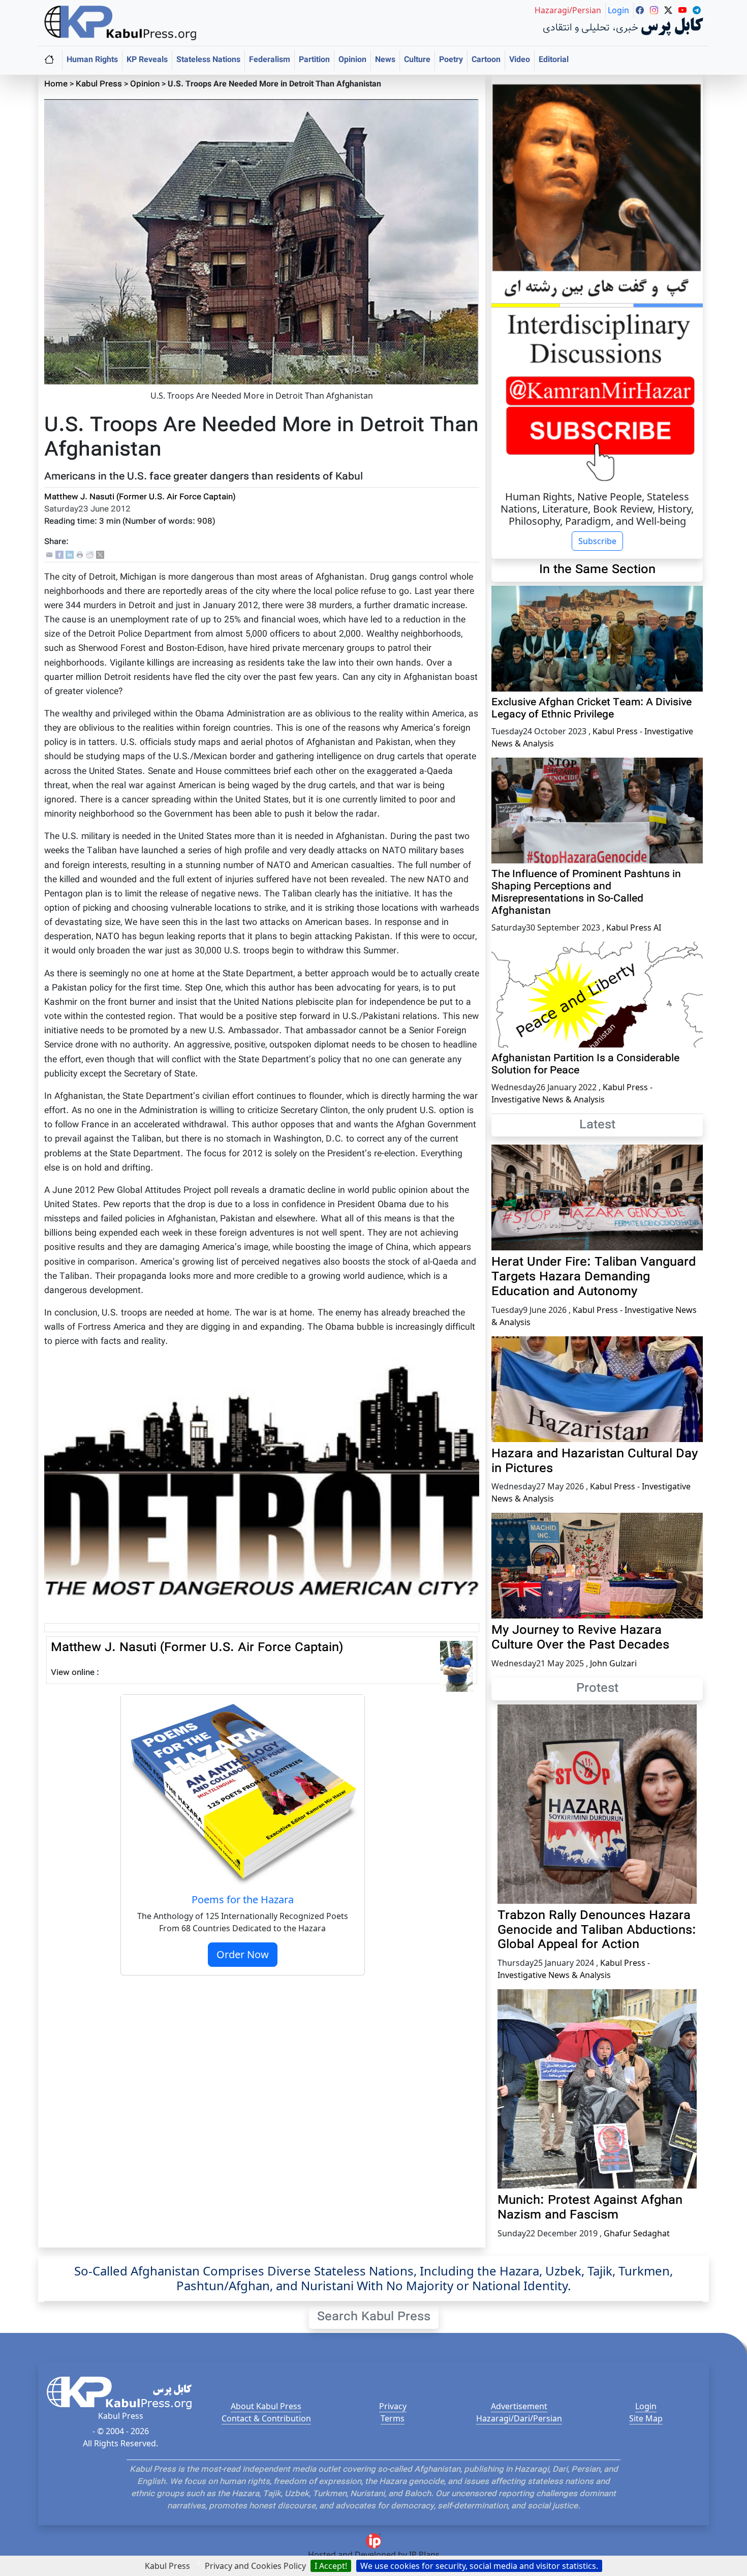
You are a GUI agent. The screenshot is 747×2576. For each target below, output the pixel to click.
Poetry (451, 60)
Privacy (393, 2406)
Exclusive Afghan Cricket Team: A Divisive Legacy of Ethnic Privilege (592, 709)
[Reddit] (90, 556)
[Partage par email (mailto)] (49, 556)
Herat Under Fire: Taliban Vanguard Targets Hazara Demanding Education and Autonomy (594, 1277)
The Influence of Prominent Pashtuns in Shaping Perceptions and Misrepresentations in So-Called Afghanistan (586, 893)
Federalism (270, 60)
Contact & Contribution (266, 2418)
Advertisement (519, 2406)
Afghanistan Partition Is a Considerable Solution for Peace (585, 1065)
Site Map (646, 2418)
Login (646, 2406)
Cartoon (486, 60)
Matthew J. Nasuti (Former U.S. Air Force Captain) (140, 498)
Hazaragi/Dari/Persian (519, 2418)
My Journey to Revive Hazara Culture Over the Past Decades (580, 1638)
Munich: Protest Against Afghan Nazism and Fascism (590, 2208)
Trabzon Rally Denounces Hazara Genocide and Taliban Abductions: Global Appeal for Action (597, 1931)
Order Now (243, 1954)
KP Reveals (147, 60)
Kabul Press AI (634, 927)
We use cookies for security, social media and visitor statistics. (479, 2566)
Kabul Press (99, 85)
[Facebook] (59, 556)
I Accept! (331, 2566)
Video (520, 60)
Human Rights (92, 60)
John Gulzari (613, 1663)
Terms (393, 2418)
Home (56, 85)
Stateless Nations (208, 60)
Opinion (352, 60)
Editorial (554, 60)
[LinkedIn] (70, 556)
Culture (417, 60)
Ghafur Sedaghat (637, 2233)
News (385, 60)
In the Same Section (597, 570)
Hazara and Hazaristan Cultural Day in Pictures (595, 1462)
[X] (100, 556)
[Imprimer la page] (80, 556)
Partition (314, 60)
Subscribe (597, 541)
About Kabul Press (266, 2406)
